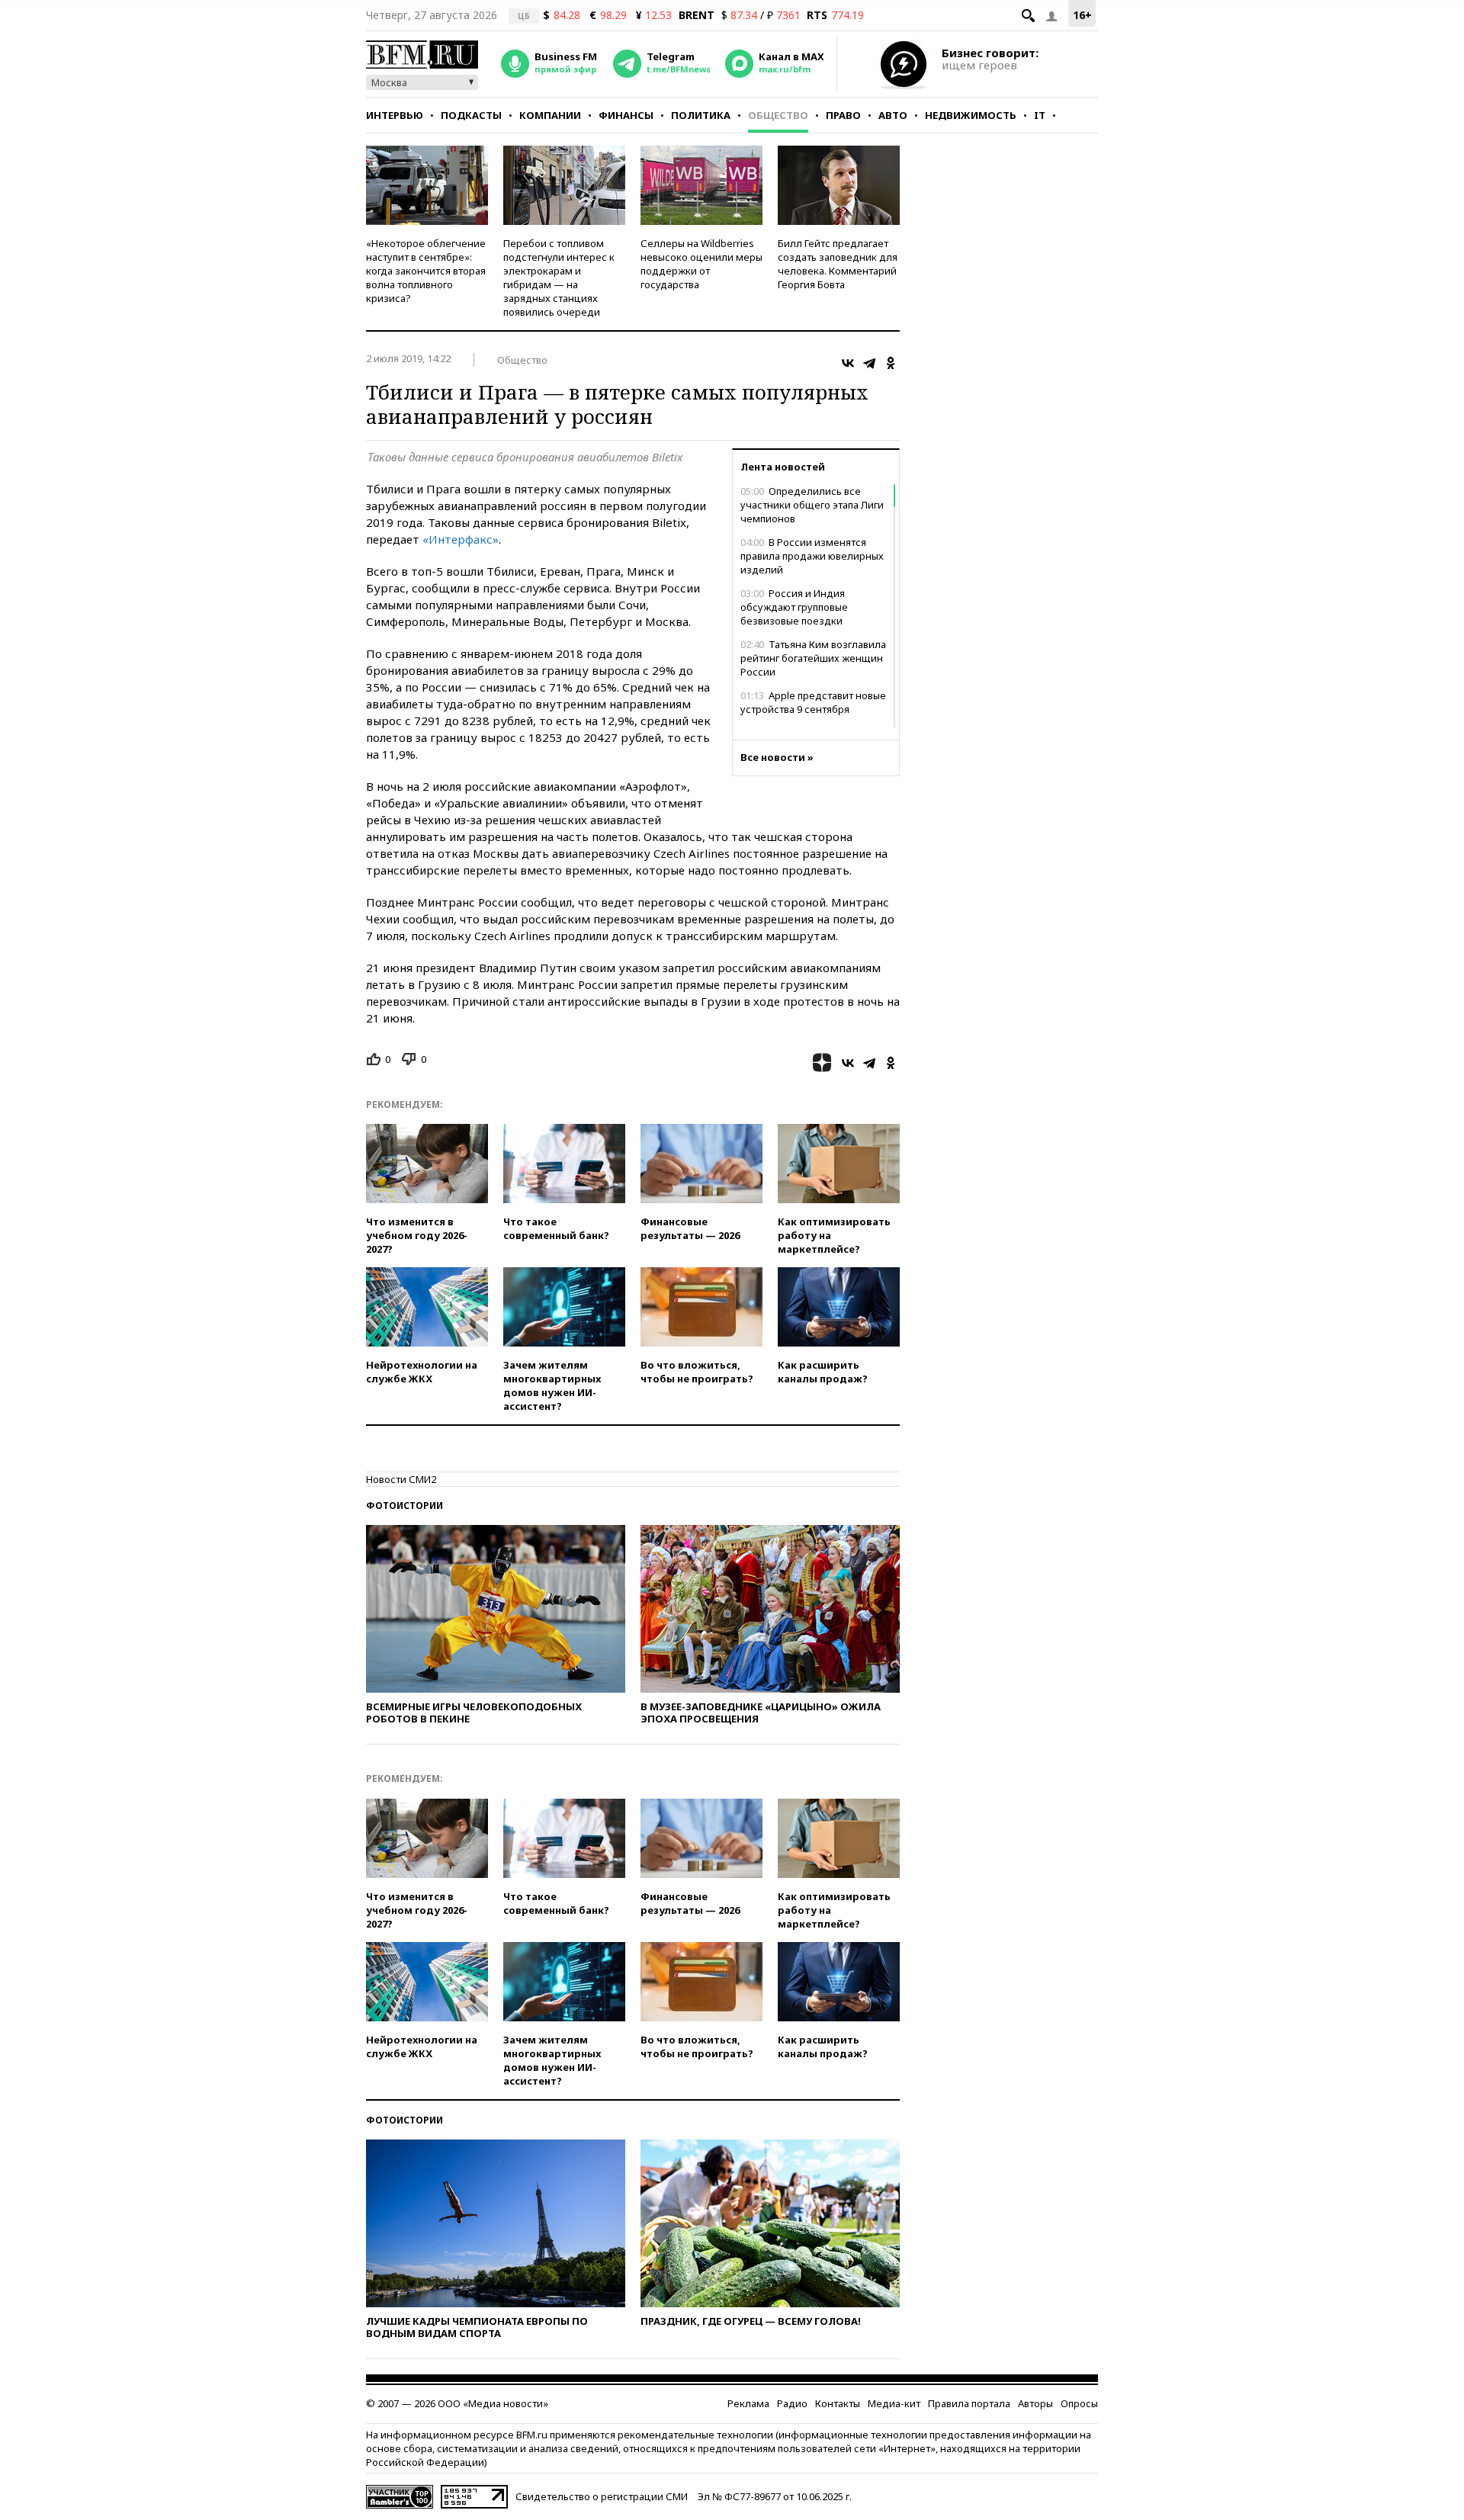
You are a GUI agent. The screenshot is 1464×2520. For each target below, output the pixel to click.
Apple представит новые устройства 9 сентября (813, 702)
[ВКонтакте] (848, 363)
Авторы (1035, 2403)
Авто (893, 115)
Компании (550, 115)
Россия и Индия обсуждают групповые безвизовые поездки (794, 607)
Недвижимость (971, 115)
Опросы (1079, 2403)
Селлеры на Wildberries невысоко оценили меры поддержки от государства (701, 264)
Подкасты (471, 115)
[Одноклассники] (891, 363)
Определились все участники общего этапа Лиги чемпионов (812, 505)
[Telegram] (869, 363)
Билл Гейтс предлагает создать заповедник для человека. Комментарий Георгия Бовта (838, 264)
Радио (792, 2403)
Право (843, 115)
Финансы (626, 115)
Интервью (395, 115)
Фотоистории (405, 1506)
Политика (701, 115)
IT (1040, 115)
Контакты (838, 2403)
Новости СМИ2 (401, 1479)
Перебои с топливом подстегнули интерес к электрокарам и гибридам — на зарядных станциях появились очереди (559, 278)
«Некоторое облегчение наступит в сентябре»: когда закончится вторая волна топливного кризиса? (426, 271)
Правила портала (969, 2403)
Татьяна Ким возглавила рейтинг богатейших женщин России (813, 658)
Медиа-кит (894, 2403)
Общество (778, 115)
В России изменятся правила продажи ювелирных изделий (812, 556)
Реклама (748, 2403)
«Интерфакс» (459, 539)
